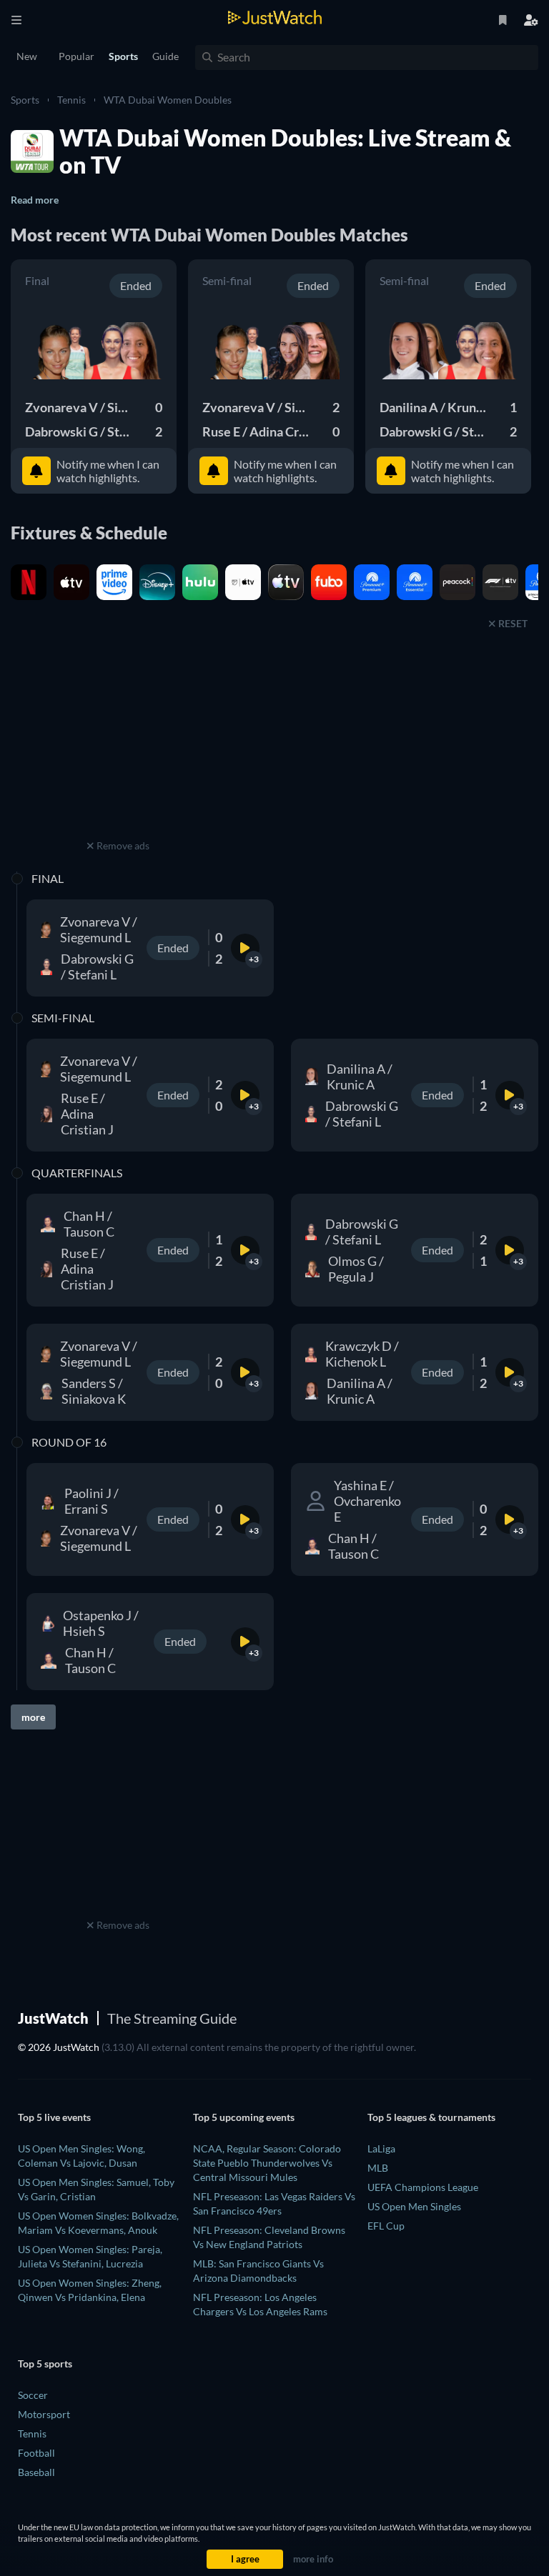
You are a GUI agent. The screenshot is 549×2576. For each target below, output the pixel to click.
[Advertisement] (118, 747)
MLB (378, 2168)
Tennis (71, 100)
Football (36, 2453)
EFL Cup (386, 2226)
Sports (25, 100)
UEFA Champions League (423, 2187)
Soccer (33, 2395)
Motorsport (44, 2414)
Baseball (36, 2472)
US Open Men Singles (414, 2206)
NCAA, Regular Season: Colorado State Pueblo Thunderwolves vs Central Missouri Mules (267, 2163)
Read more (35, 200)
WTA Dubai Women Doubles (168, 100)
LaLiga (381, 2148)
